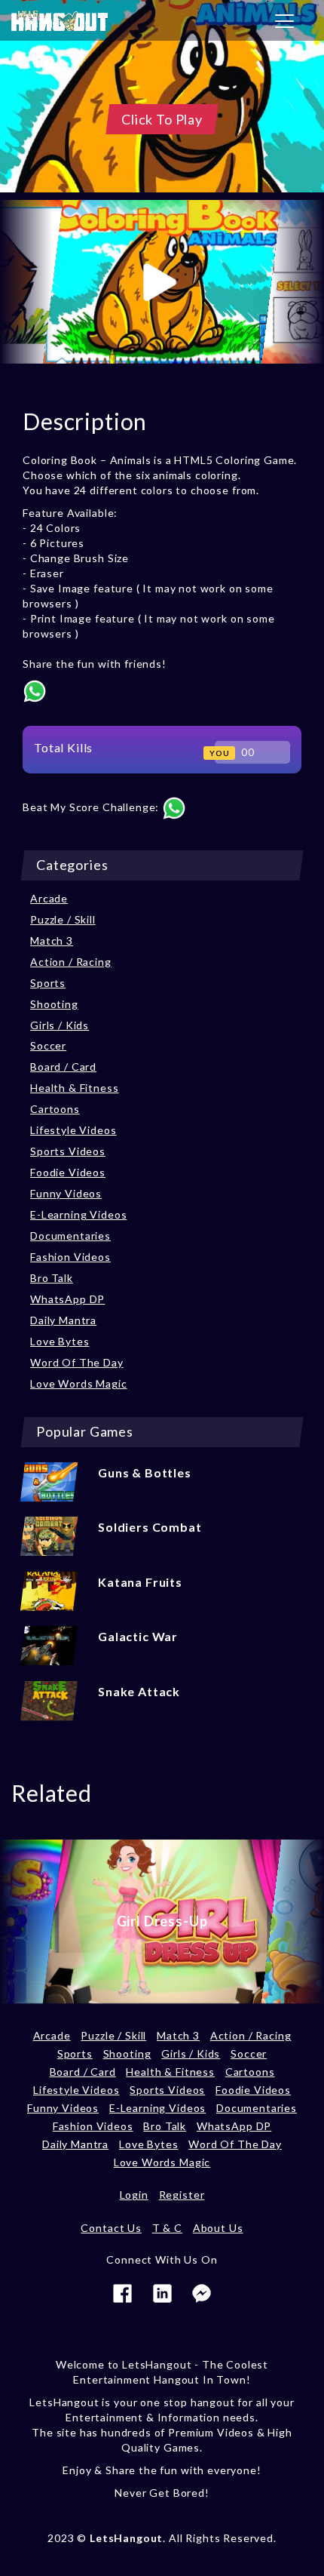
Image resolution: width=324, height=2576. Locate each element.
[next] (298, 282)
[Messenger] (202, 2292)
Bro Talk (52, 1278)
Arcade (49, 898)
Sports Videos (68, 1151)
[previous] (26, 282)
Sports (48, 983)
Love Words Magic (78, 1383)
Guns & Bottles (145, 1472)
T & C (167, 2228)
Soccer (48, 1045)
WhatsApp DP (67, 1299)
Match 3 (52, 941)
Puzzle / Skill (63, 919)
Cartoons (55, 1109)
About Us (218, 2228)
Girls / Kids (60, 1025)
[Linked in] (162, 2292)
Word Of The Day (77, 1362)
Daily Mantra (63, 1320)
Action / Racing (71, 962)
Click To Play (162, 119)
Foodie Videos (68, 1172)
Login (134, 2195)
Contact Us (111, 2228)
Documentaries (70, 1236)
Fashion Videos (70, 1257)
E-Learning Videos (78, 1214)
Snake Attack (139, 1691)
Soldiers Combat (150, 1527)
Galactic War (138, 1636)
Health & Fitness (74, 1088)
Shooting (54, 1004)
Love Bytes (60, 1341)
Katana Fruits (140, 1582)
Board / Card (63, 1067)
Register (182, 2195)
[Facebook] (122, 2292)
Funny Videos (66, 1193)
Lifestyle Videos (73, 1130)
